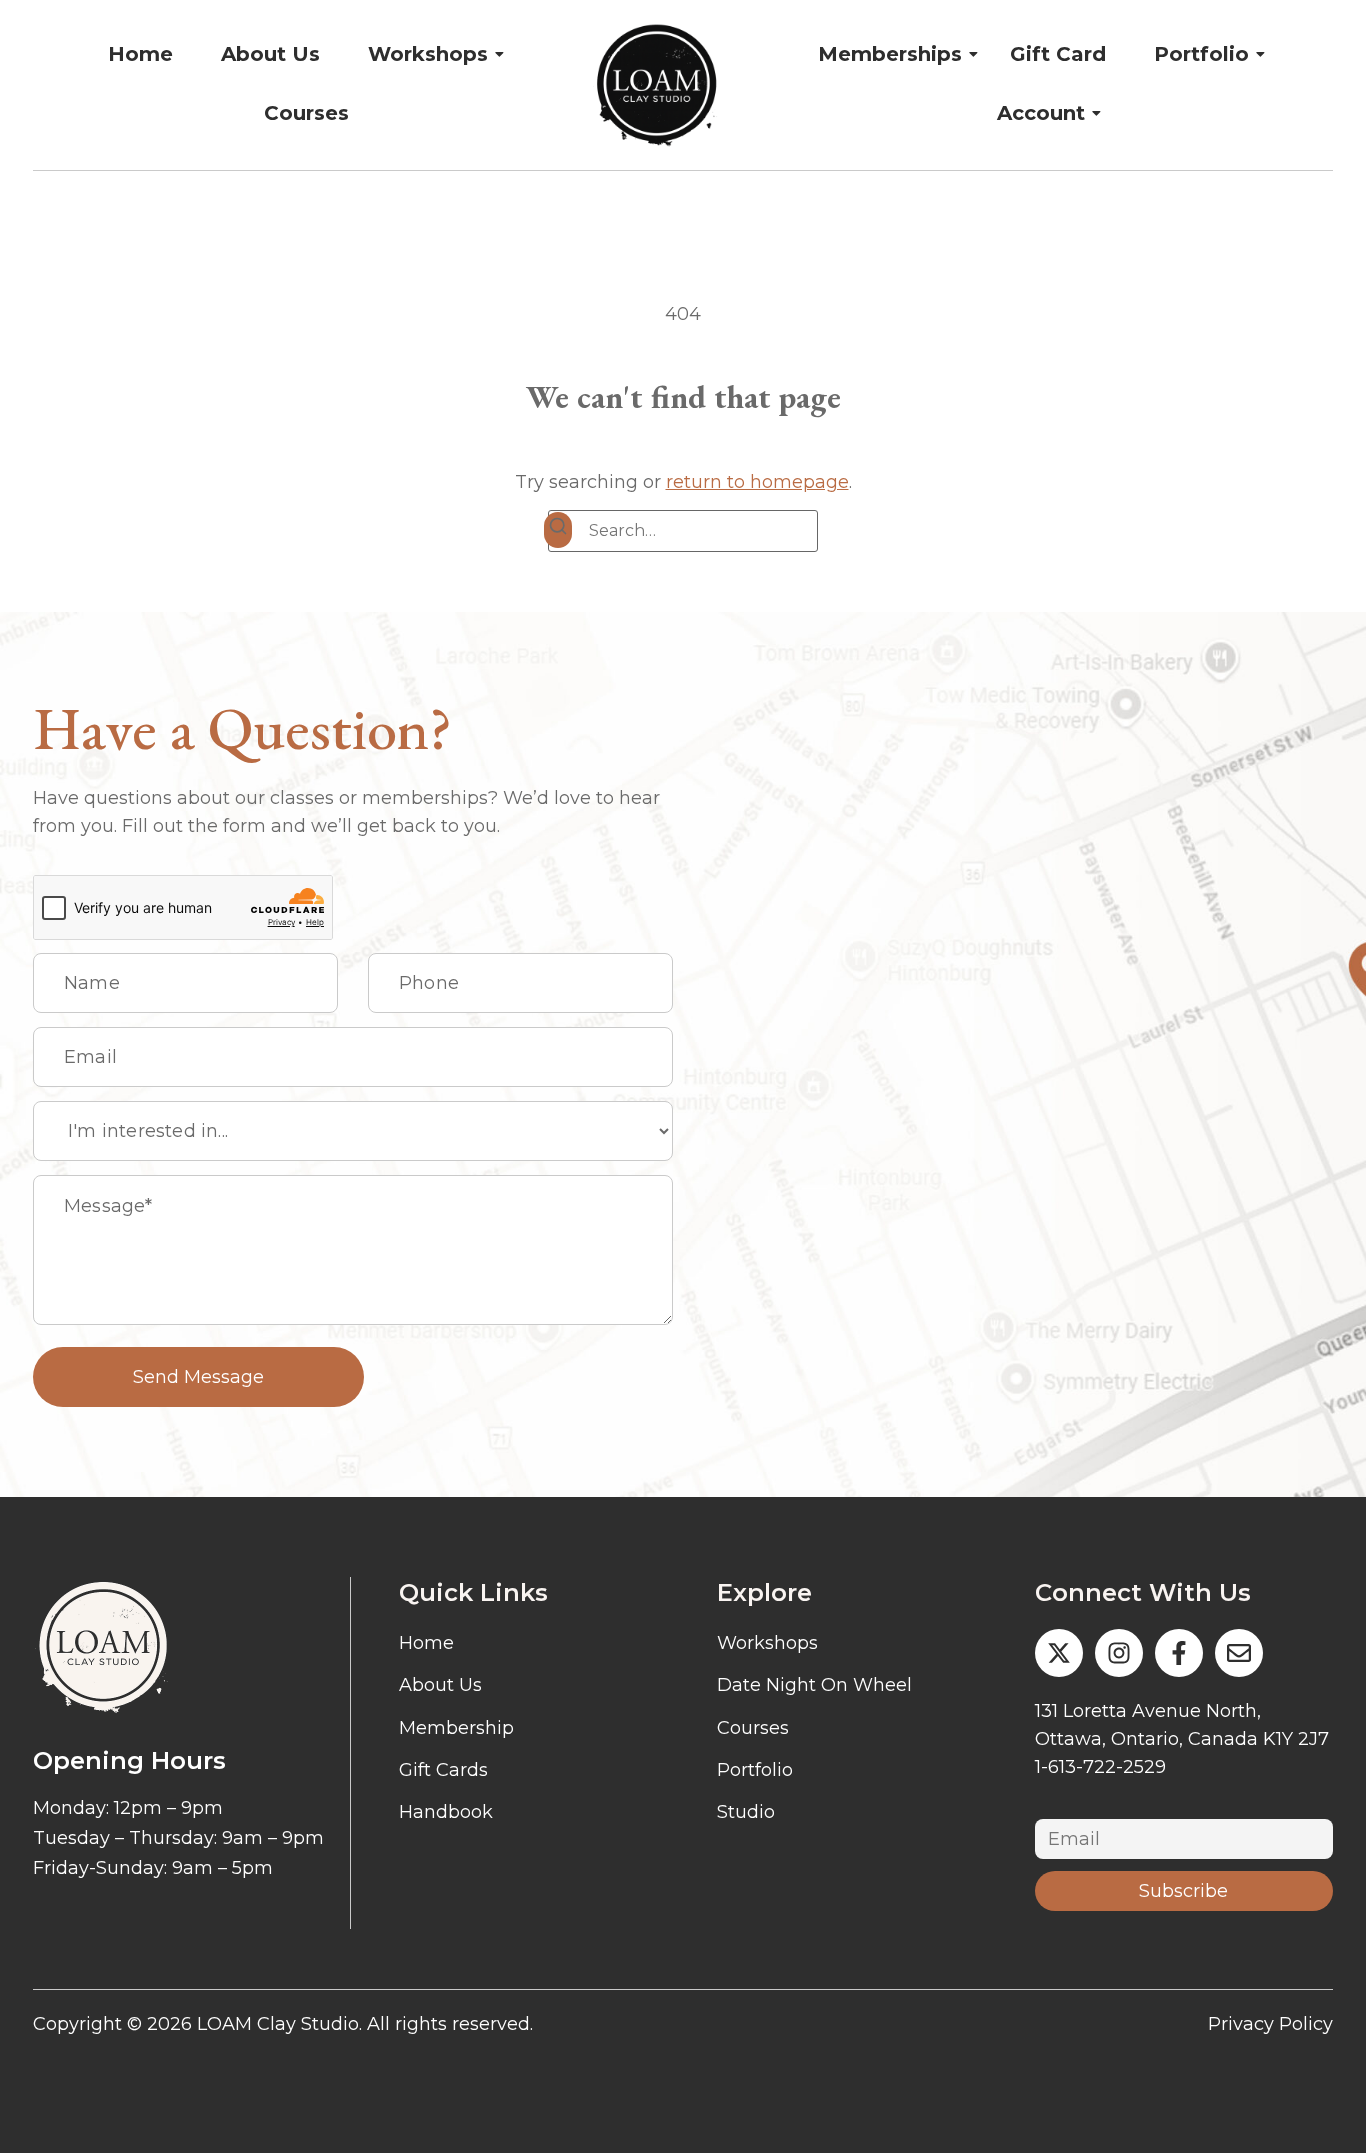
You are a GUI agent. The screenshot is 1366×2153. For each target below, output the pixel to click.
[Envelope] (1239, 1653)
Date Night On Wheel (814, 1685)
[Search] (558, 530)
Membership (456, 1728)
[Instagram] (1119, 1653)
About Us (270, 54)
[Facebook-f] (1179, 1653)
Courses (306, 113)
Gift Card (1058, 54)
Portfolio (1201, 54)
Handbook (446, 1812)
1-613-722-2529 (1100, 1767)
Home (140, 54)
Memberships (890, 54)
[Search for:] (683, 531)
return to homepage (757, 482)
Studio (746, 1812)
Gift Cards (443, 1770)
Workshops (428, 54)
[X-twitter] (1059, 1653)
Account (1041, 113)
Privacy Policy (1270, 2024)
